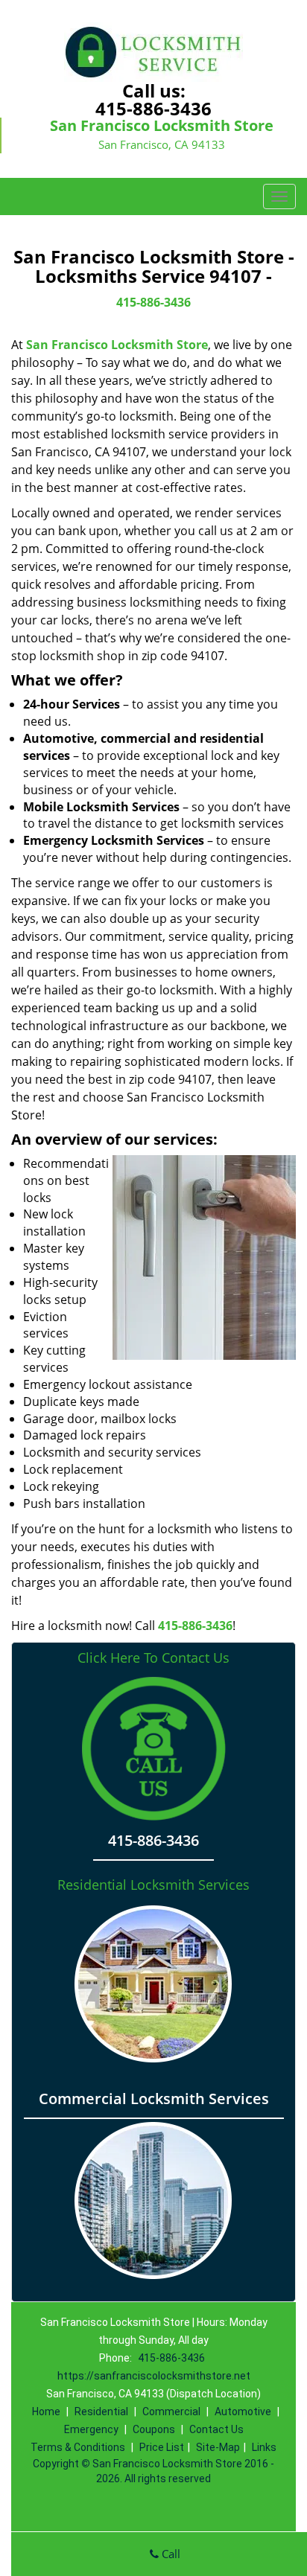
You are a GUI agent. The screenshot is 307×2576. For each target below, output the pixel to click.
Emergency (91, 2429)
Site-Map (218, 2447)
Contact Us (216, 2429)
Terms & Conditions (78, 2447)
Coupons (154, 2429)
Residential (101, 2412)
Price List (162, 2447)
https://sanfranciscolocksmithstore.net (154, 2376)
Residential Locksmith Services (153, 1885)
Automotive (243, 2412)
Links (264, 2447)
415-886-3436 (153, 108)
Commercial (171, 2412)
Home (46, 2412)
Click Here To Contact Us (153, 1658)
